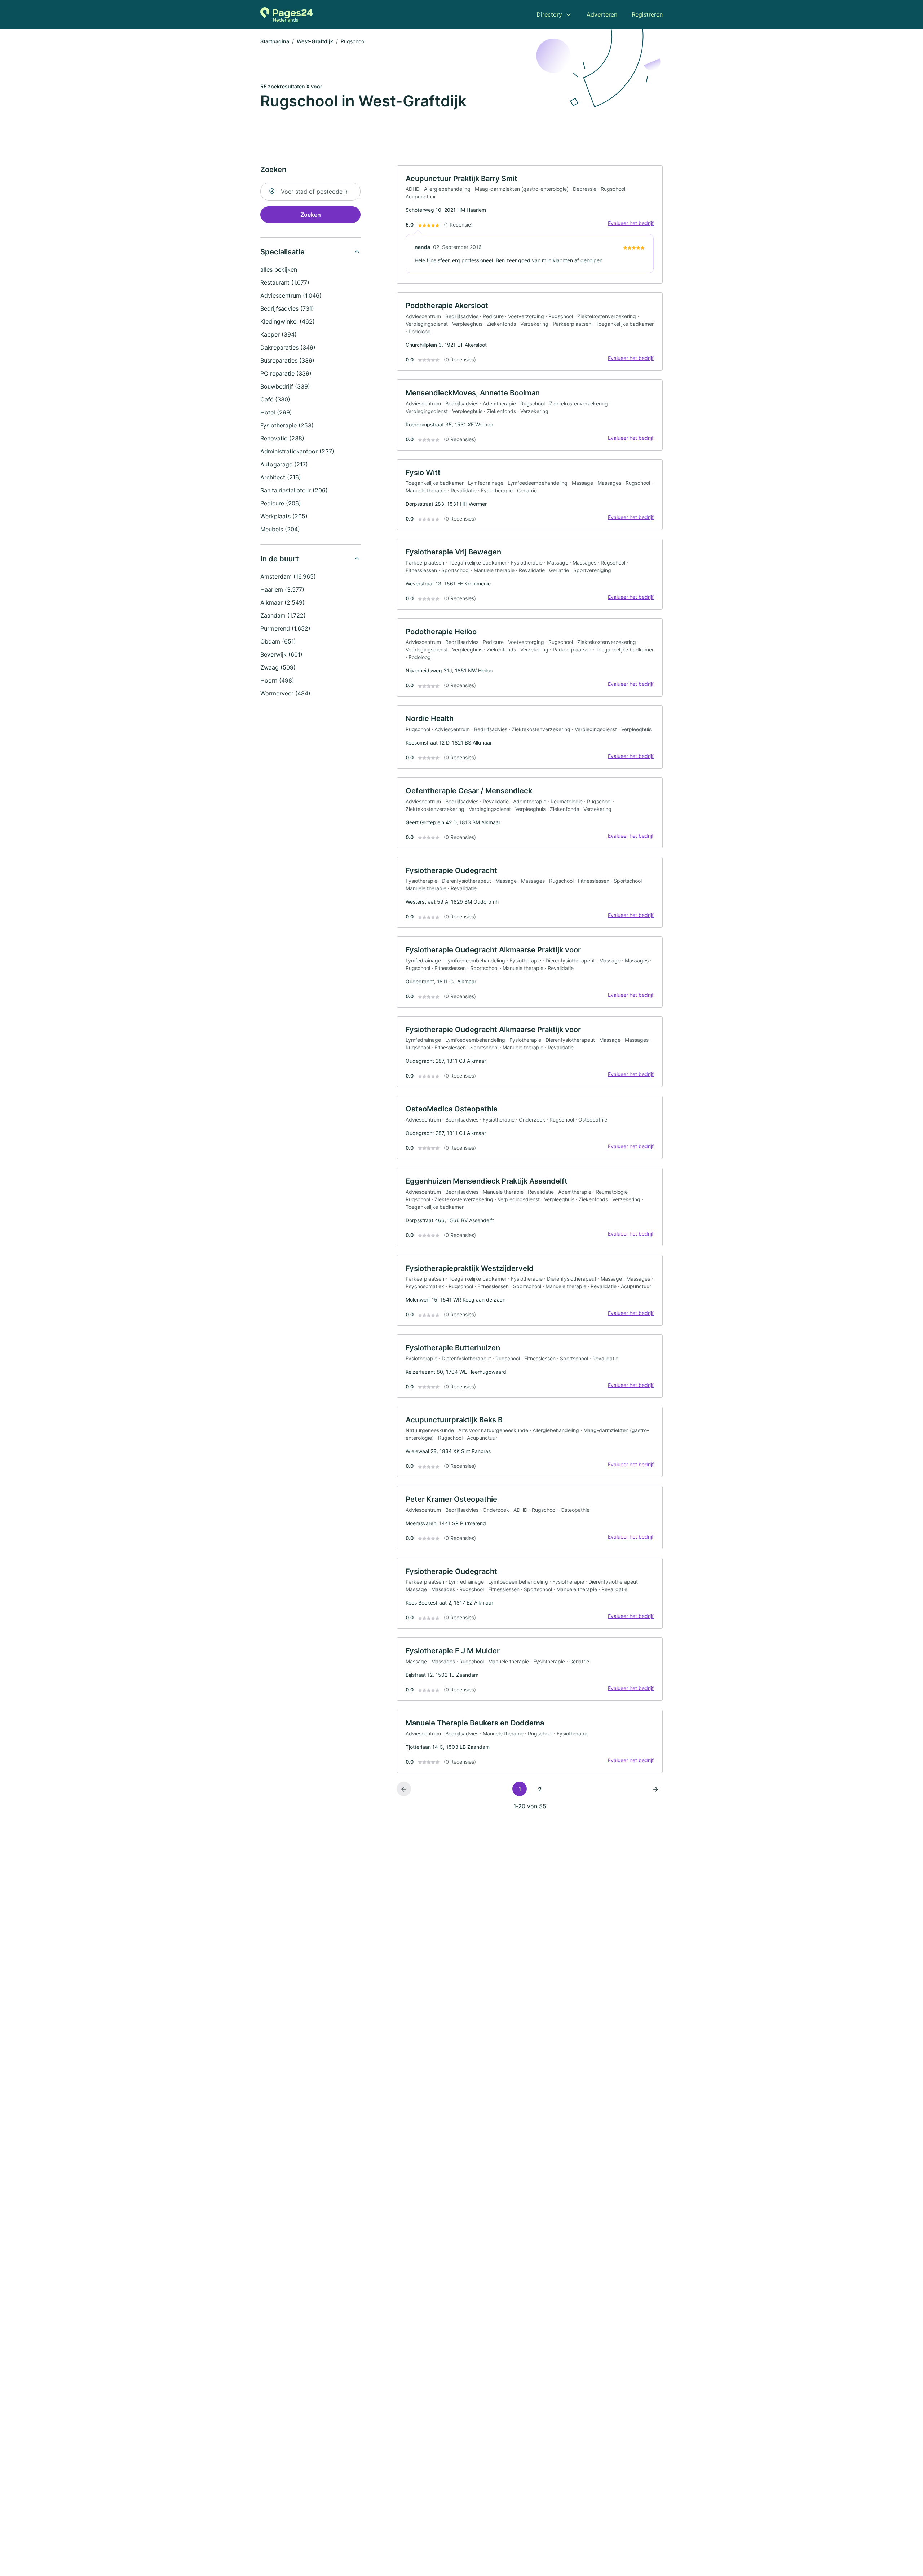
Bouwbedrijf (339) (285, 386)
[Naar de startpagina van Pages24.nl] (286, 14)
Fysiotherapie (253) (287, 425)
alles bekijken (279, 269)
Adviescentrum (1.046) (291, 295)
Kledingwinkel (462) (288, 321)
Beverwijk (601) (281, 654)
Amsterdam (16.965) (288, 576)
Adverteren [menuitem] (602, 14)
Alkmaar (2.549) (282, 602)
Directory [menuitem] (549, 14)
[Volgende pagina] (655, 1789)
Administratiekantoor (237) (297, 451)
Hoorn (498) (277, 680)
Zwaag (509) (278, 667)
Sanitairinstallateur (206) (294, 490)
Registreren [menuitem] (647, 14)
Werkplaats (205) (284, 516)
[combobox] (310, 192)
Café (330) (275, 399)
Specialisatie (282, 252)
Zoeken (311, 215)
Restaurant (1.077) (285, 282)
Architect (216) (281, 477)
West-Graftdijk (315, 41)
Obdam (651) (278, 641)
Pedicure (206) (281, 503)
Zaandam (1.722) (283, 615)
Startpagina (275, 41)
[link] (530, 225)
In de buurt (280, 559)
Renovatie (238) (282, 438)
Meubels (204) (280, 529)
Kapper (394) (279, 334)
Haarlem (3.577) (282, 589)
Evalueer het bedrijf (631, 223)
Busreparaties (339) (287, 360)
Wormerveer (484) (285, 693)
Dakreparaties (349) (288, 347)
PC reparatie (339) (286, 373)
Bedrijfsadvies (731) (287, 308)
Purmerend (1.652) (285, 628)
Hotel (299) (276, 412)
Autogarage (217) (284, 464)
